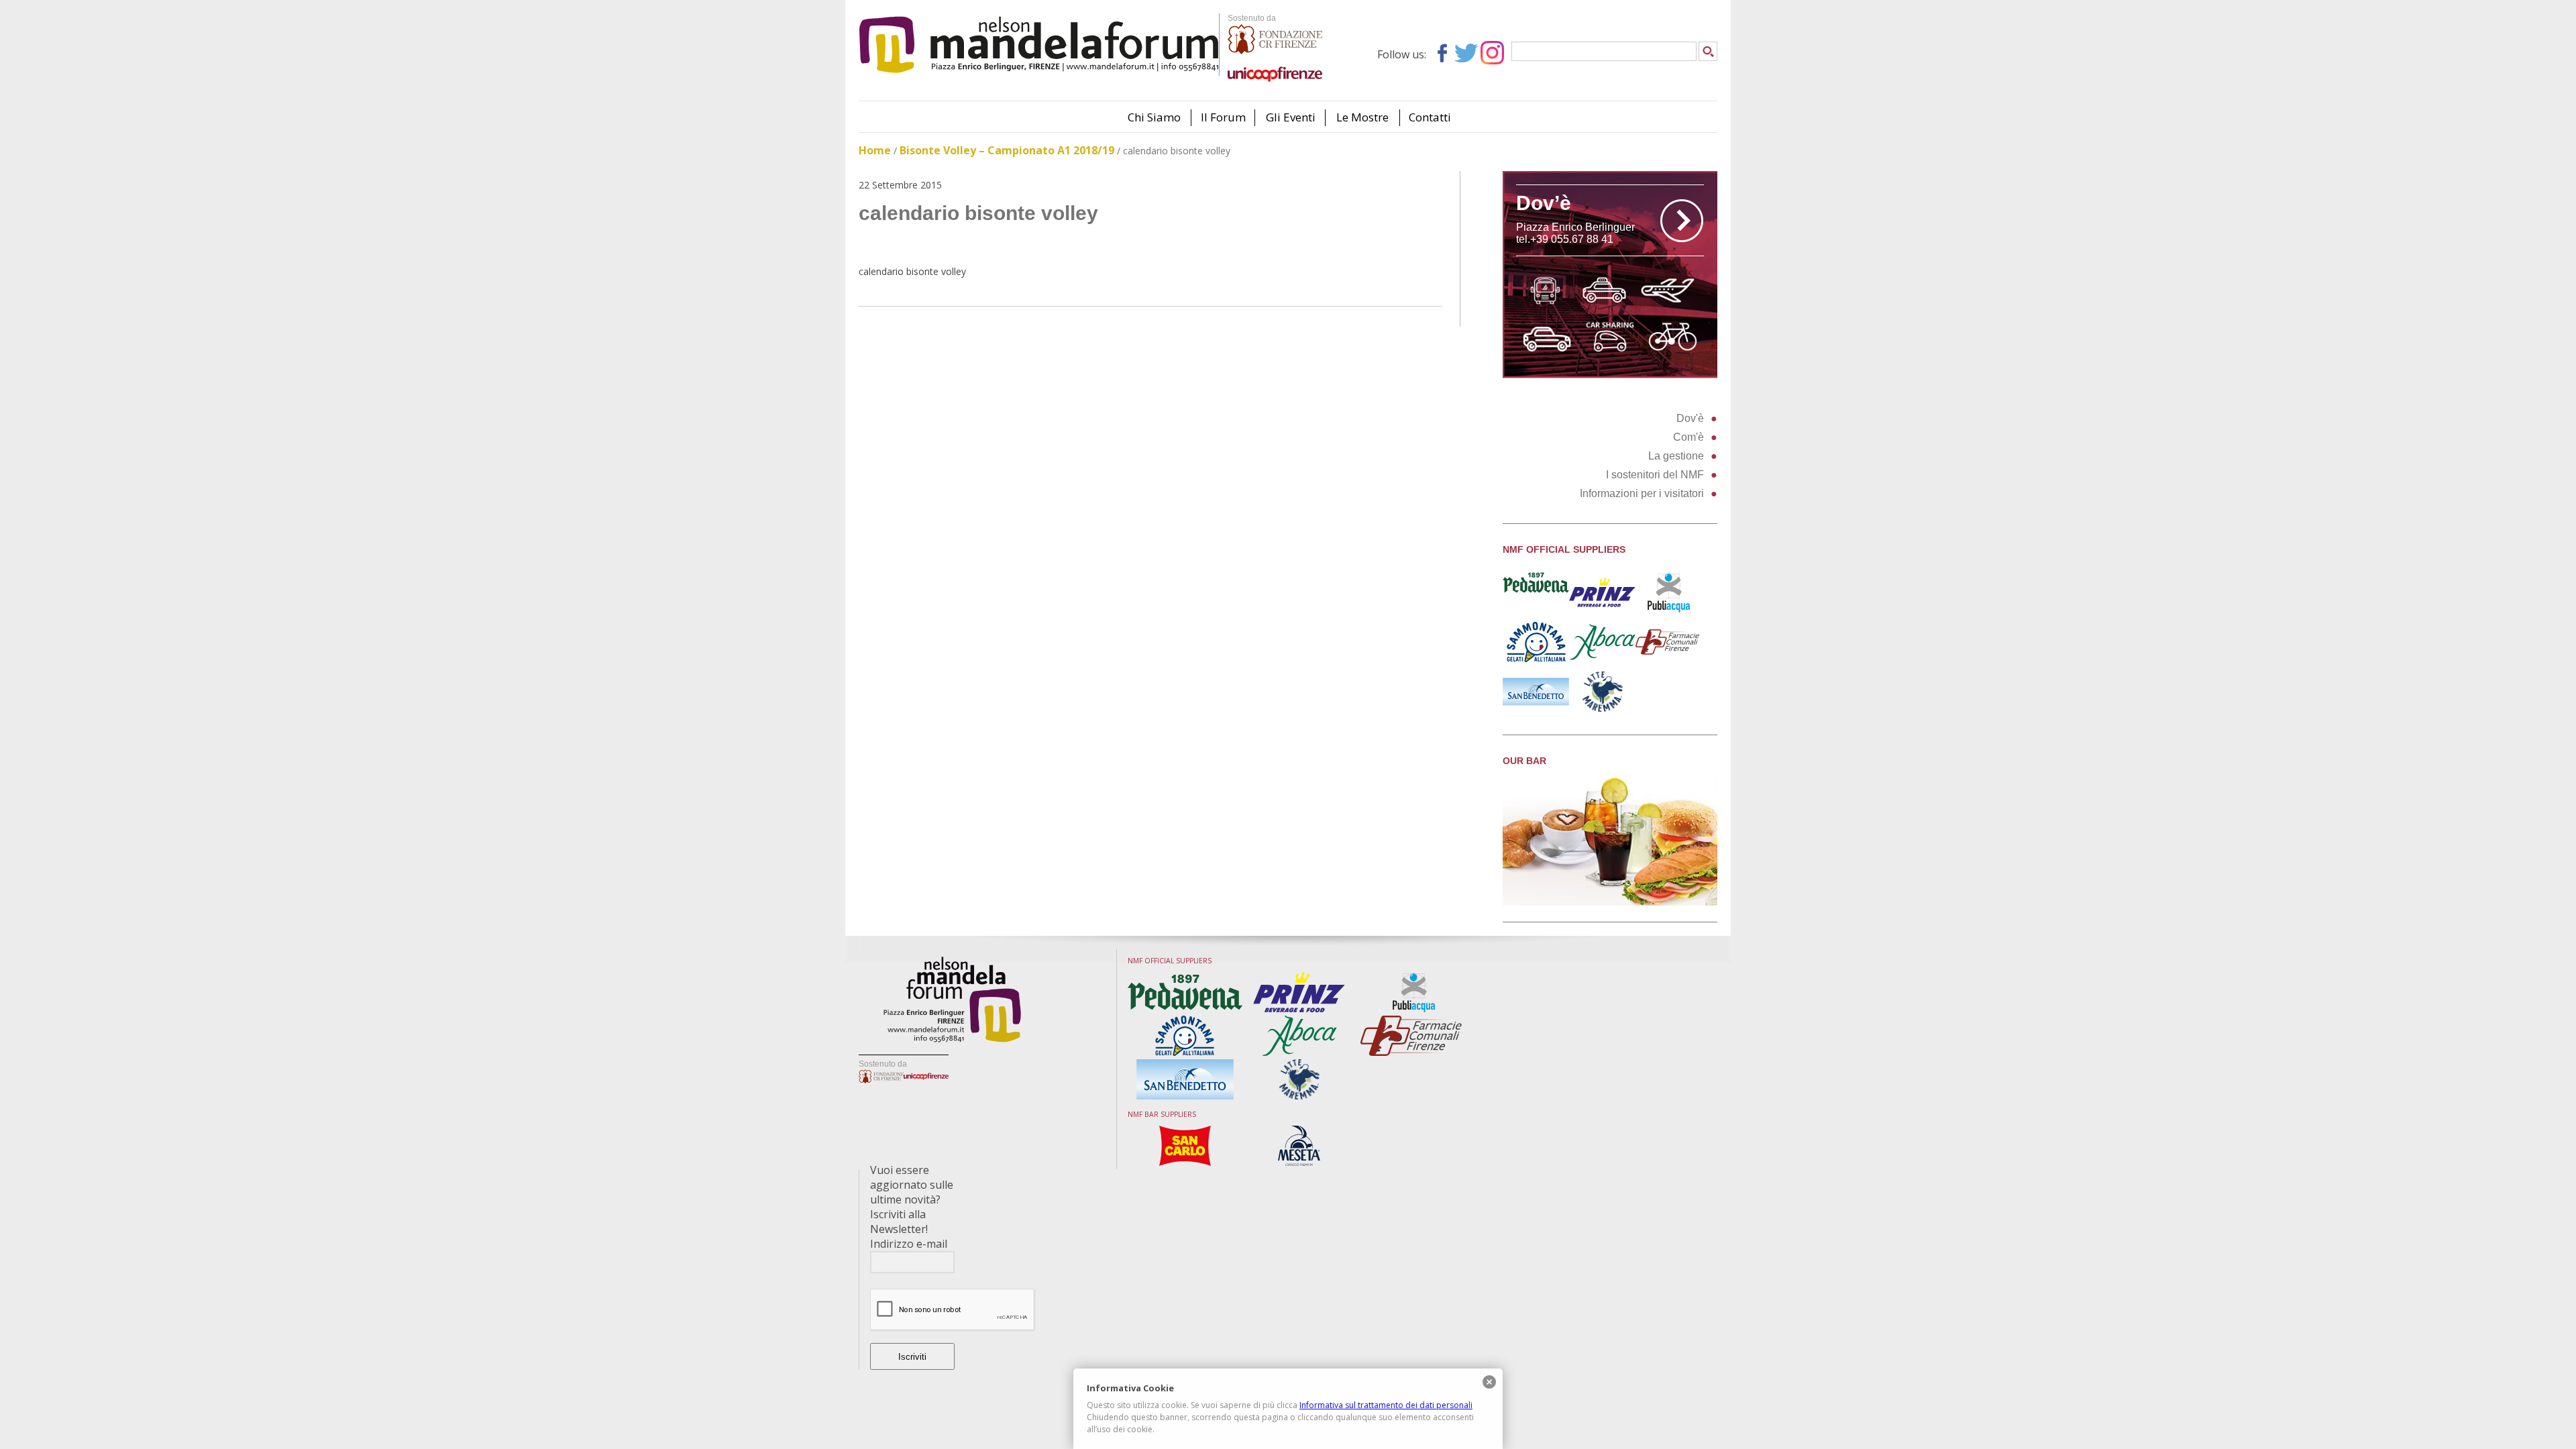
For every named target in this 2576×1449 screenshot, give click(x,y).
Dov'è (1690, 418)
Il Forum (1223, 117)
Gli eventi (1291, 117)
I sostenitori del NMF (1655, 475)
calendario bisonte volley (912, 271)
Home (875, 150)
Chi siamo (1154, 117)
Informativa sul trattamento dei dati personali (1386, 1405)
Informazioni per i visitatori (1642, 493)
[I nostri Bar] (1610, 902)
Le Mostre (1362, 117)
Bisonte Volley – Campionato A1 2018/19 (1007, 150)
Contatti (1430, 117)
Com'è (1688, 437)
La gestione (1676, 456)
